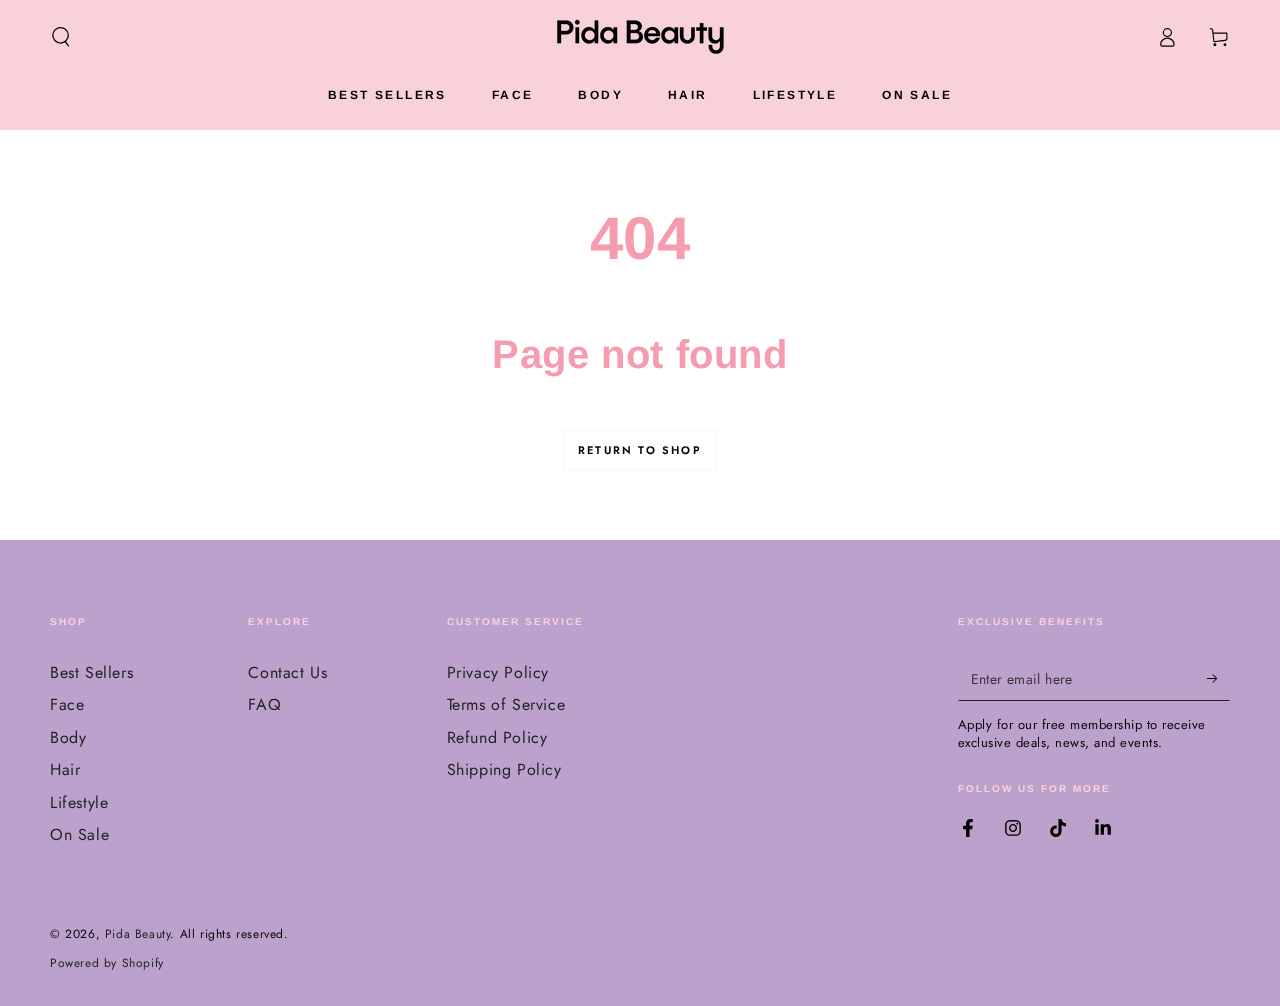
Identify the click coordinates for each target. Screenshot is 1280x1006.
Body (68, 737)
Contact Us (287, 672)
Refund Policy (497, 737)
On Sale (79, 834)
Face (67, 704)
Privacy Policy (498, 672)
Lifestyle (79, 802)
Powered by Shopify (107, 963)
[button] (61, 37)
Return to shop (640, 450)
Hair (65, 769)
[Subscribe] (1218, 678)
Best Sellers (91, 672)
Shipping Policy (504, 769)
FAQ (264, 704)
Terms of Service (506, 704)
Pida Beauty (138, 934)
